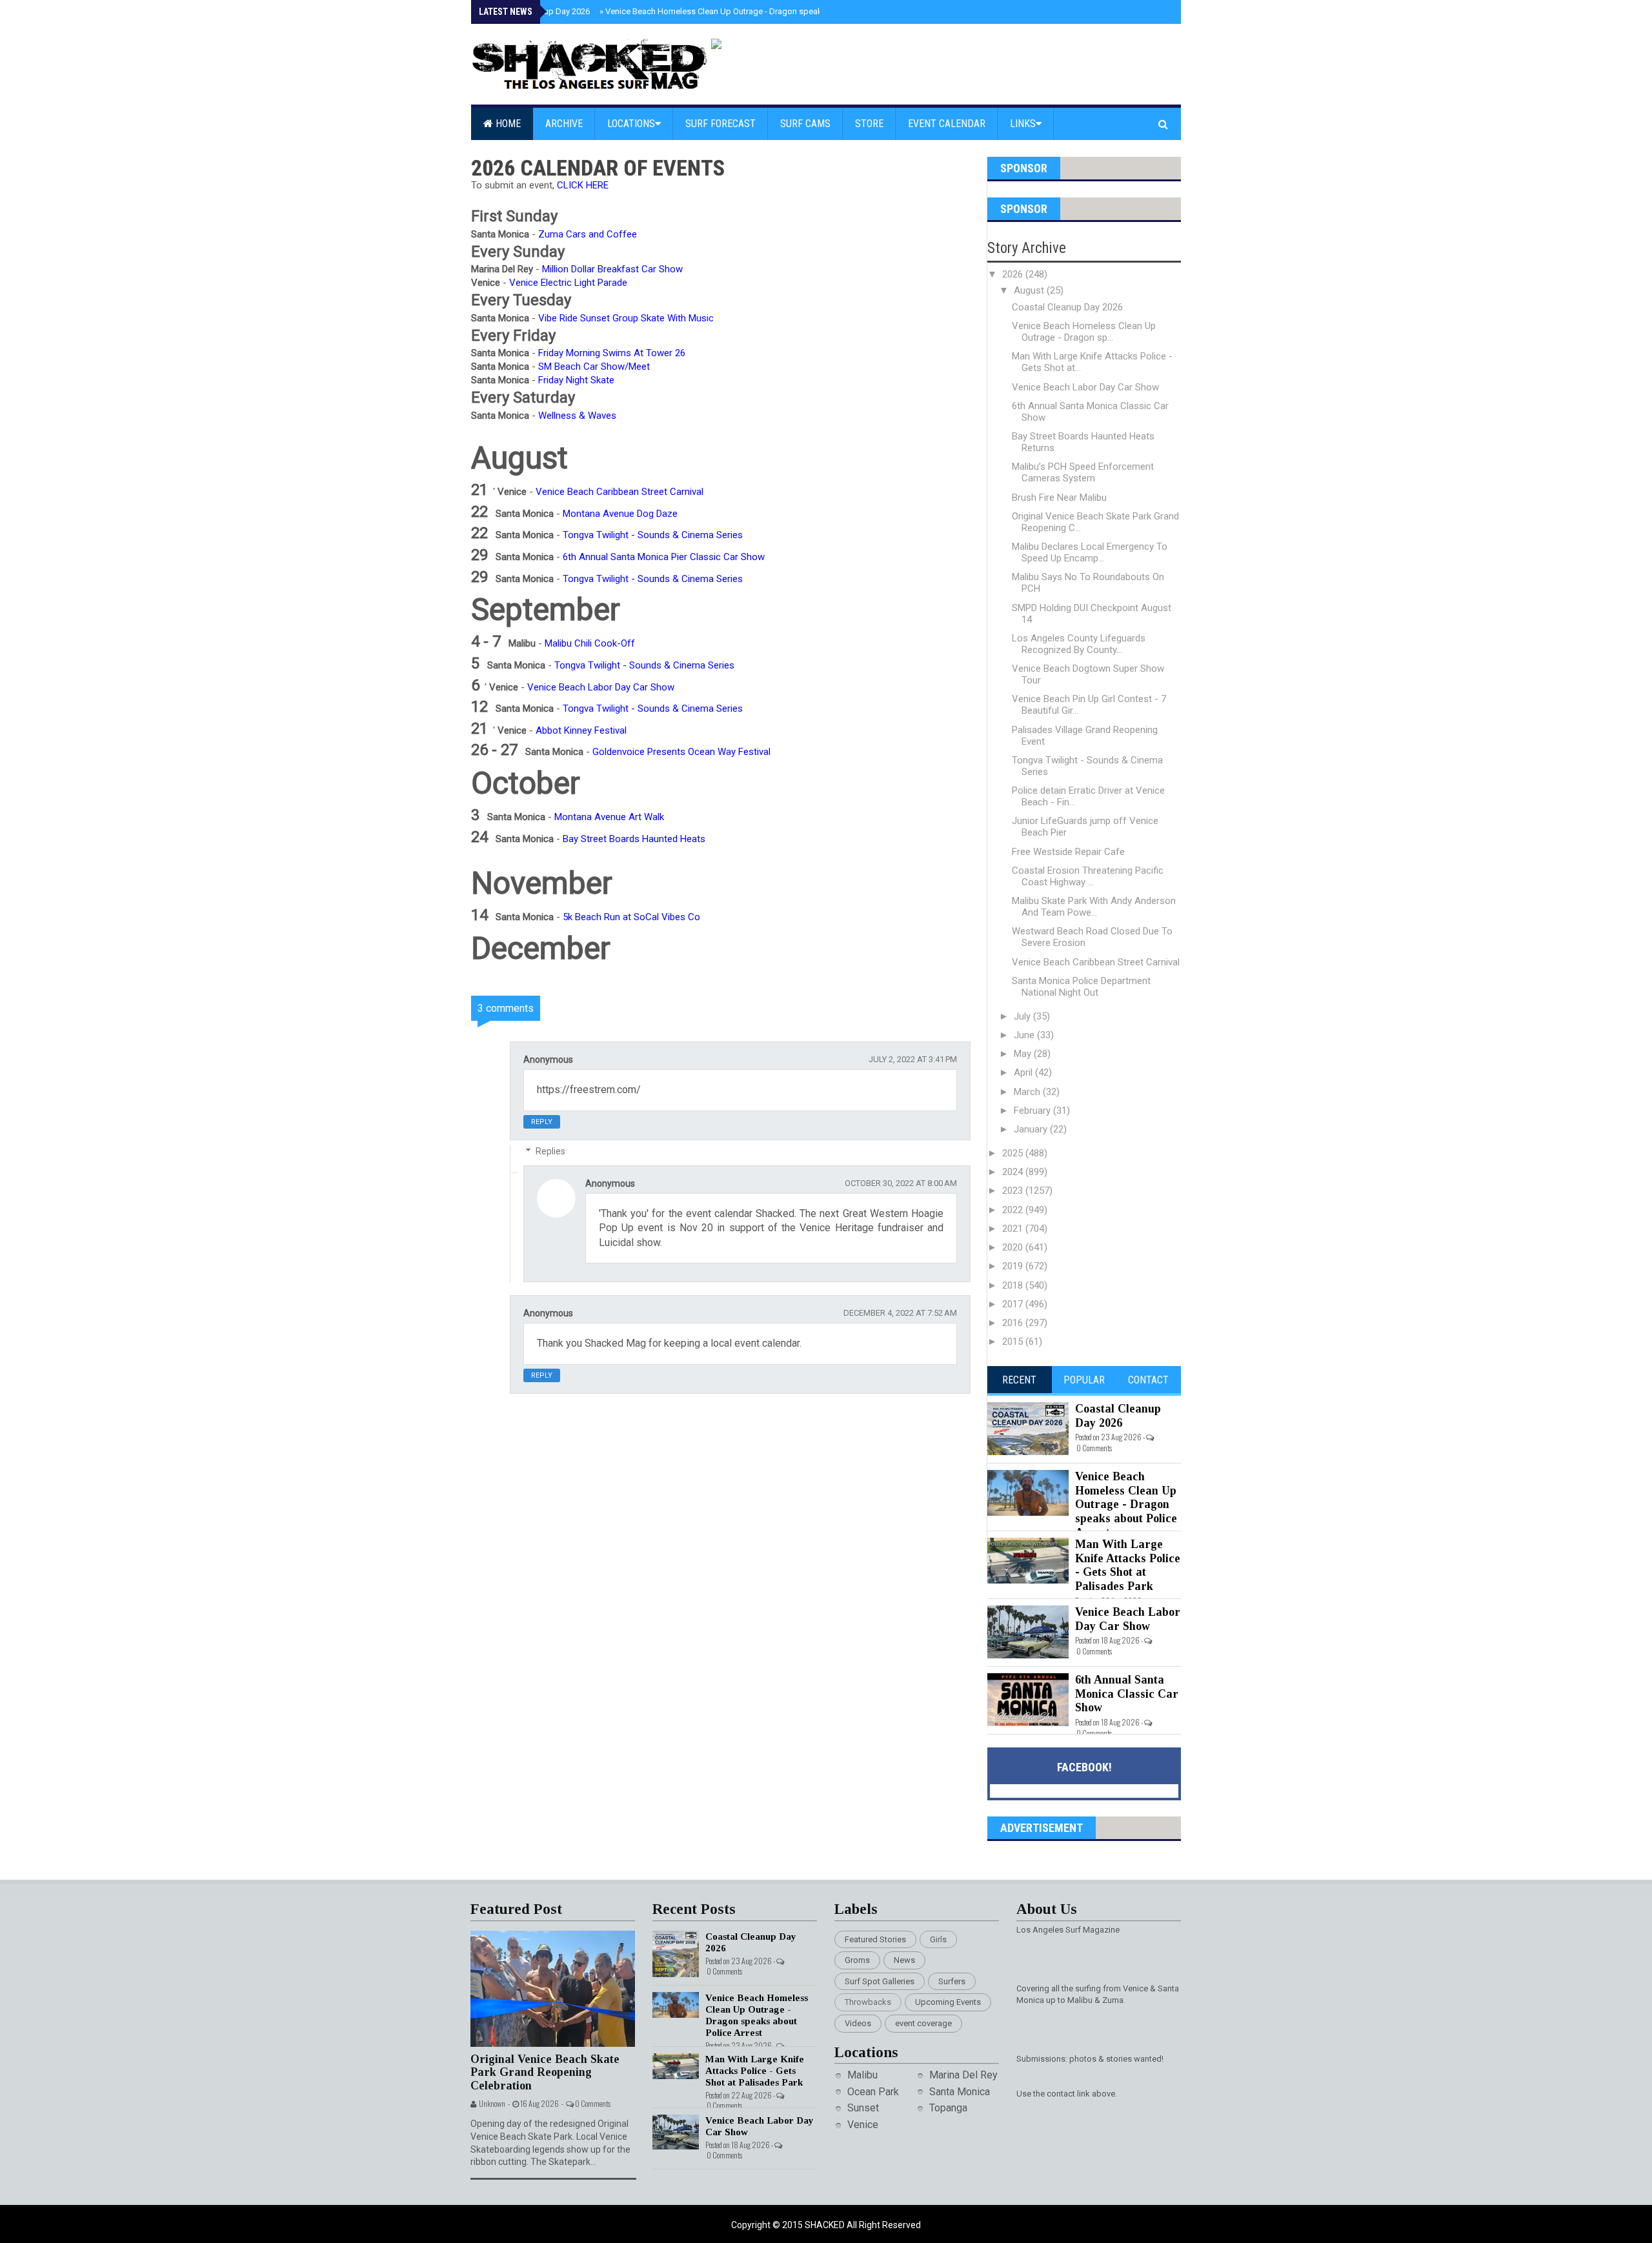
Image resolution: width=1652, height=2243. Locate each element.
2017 (1014, 1304)
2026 (1014, 274)
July (1023, 1016)
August (1030, 290)
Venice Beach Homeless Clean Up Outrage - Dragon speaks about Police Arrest (750, 11)
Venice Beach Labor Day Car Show (1085, 387)
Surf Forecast (720, 124)
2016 (1014, 1323)
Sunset (863, 2108)
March (1028, 1092)
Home (507, 124)
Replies (550, 1151)
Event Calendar (947, 124)
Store (869, 124)
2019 (1014, 1266)
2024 (1014, 1172)
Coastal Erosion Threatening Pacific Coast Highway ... (1088, 876)
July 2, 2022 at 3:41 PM (913, 1059)
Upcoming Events (948, 2002)
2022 (1014, 1210)
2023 (1014, 1191)
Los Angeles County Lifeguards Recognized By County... (1079, 644)
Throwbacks (868, 2002)
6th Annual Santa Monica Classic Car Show (1127, 1694)
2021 (1014, 1229)
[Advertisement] (729, 1692)
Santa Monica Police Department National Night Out (1081, 987)
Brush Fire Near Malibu (1059, 498)
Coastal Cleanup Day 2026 (1067, 307)
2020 (1014, 1247)
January (1032, 1129)
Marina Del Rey (963, 2075)
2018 (1014, 1285)
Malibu (862, 2075)
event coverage (923, 2023)
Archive (564, 124)
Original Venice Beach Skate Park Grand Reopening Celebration (545, 2072)
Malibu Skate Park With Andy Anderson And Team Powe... (1094, 907)
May (1024, 1054)
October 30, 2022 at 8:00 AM (901, 1183)
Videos (858, 2023)
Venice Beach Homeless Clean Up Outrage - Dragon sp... (1084, 332)
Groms (857, 1960)
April (1024, 1072)
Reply (542, 1122)
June (1025, 1035)
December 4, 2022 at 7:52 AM (900, 1313)
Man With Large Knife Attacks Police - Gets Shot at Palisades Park (1128, 1565)
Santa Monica (960, 2092)
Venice (863, 2125)
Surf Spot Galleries (880, 1981)
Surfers (952, 1981)
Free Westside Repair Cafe (1068, 852)
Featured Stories (875, 1939)
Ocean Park (873, 2092)
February (1033, 1111)
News (904, 1960)
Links (1023, 124)
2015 (1014, 1342)
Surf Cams (805, 124)
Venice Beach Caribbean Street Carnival (1096, 962)
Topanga (948, 2108)
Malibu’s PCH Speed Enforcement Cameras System (1083, 472)
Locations (631, 124)
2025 (1014, 1153)
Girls (938, 1939)
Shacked (826, 2225)
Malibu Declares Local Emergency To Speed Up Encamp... (1090, 552)
